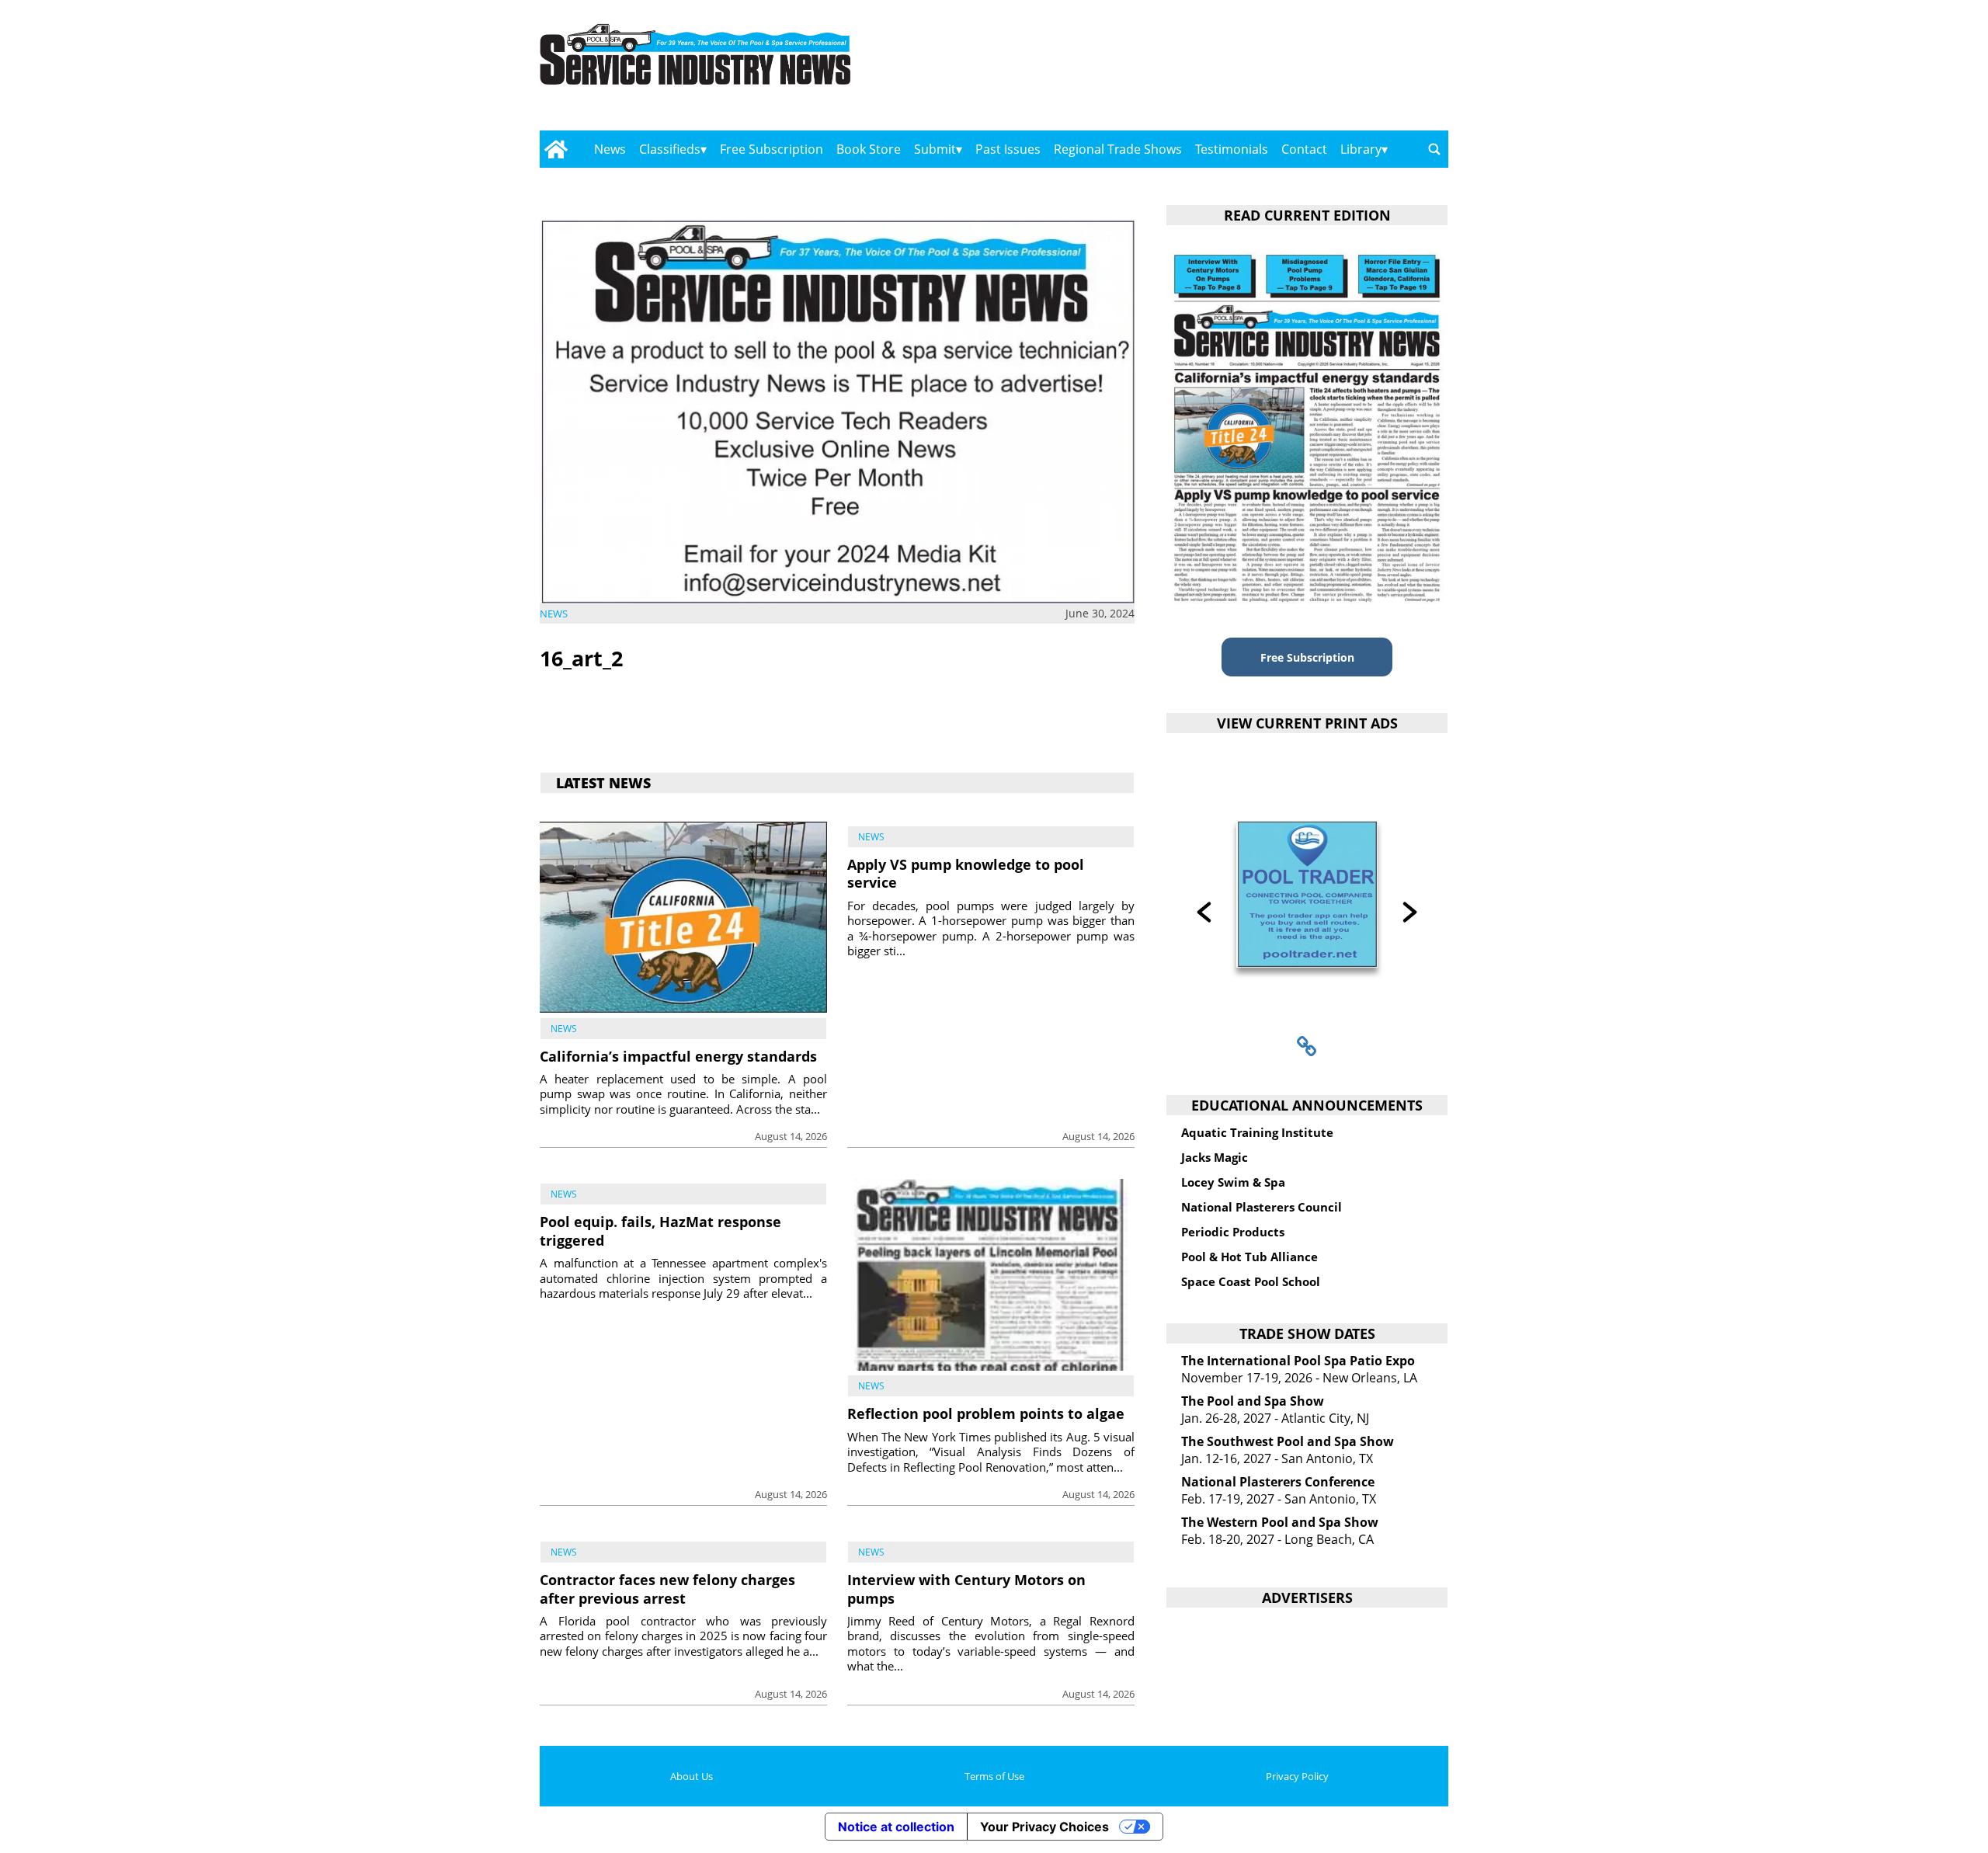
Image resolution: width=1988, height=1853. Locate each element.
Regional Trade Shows (1118, 149)
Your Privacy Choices (1044, 1827)
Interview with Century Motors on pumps (966, 1589)
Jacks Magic (1215, 1157)
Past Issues (1008, 149)
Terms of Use (994, 1776)
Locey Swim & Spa (1233, 1182)
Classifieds (670, 149)
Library (1361, 149)
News (610, 149)
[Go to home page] (556, 149)
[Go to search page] (1434, 149)
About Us (692, 1776)
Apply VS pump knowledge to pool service (966, 873)
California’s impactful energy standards (678, 1056)
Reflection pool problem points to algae (986, 1413)
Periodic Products (1233, 1232)
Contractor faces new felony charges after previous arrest (667, 1589)
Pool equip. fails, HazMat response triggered (660, 1231)
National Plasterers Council (1262, 1207)
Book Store (869, 149)
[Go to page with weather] (1312, 70)
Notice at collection (896, 1827)
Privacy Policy (1297, 1776)
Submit (935, 149)
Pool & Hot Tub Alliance (1249, 1257)
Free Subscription (772, 149)
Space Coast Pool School (1251, 1281)
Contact (1304, 149)
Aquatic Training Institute (1257, 1132)
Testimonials (1232, 149)
